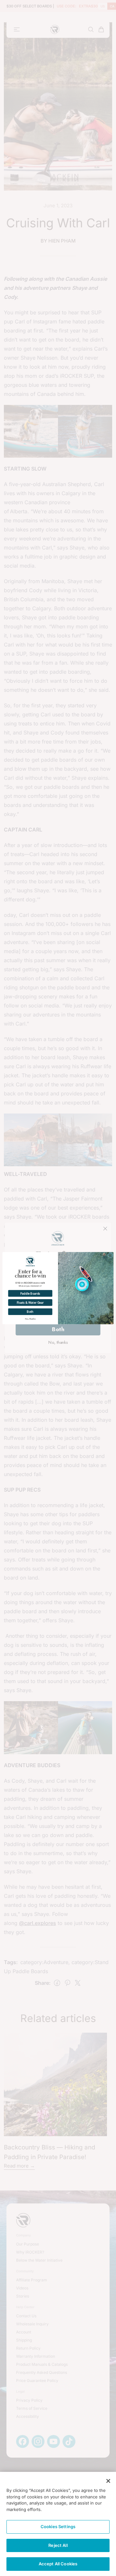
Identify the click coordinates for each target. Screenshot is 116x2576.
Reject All (58, 2545)
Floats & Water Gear (30, 1302)
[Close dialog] (110, 1255)
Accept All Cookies (58, 2564)
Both (30, 1312)
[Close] (108, 2481)
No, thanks (30, 1319)
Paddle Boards (30, 1293)
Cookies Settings (58, 2527)
